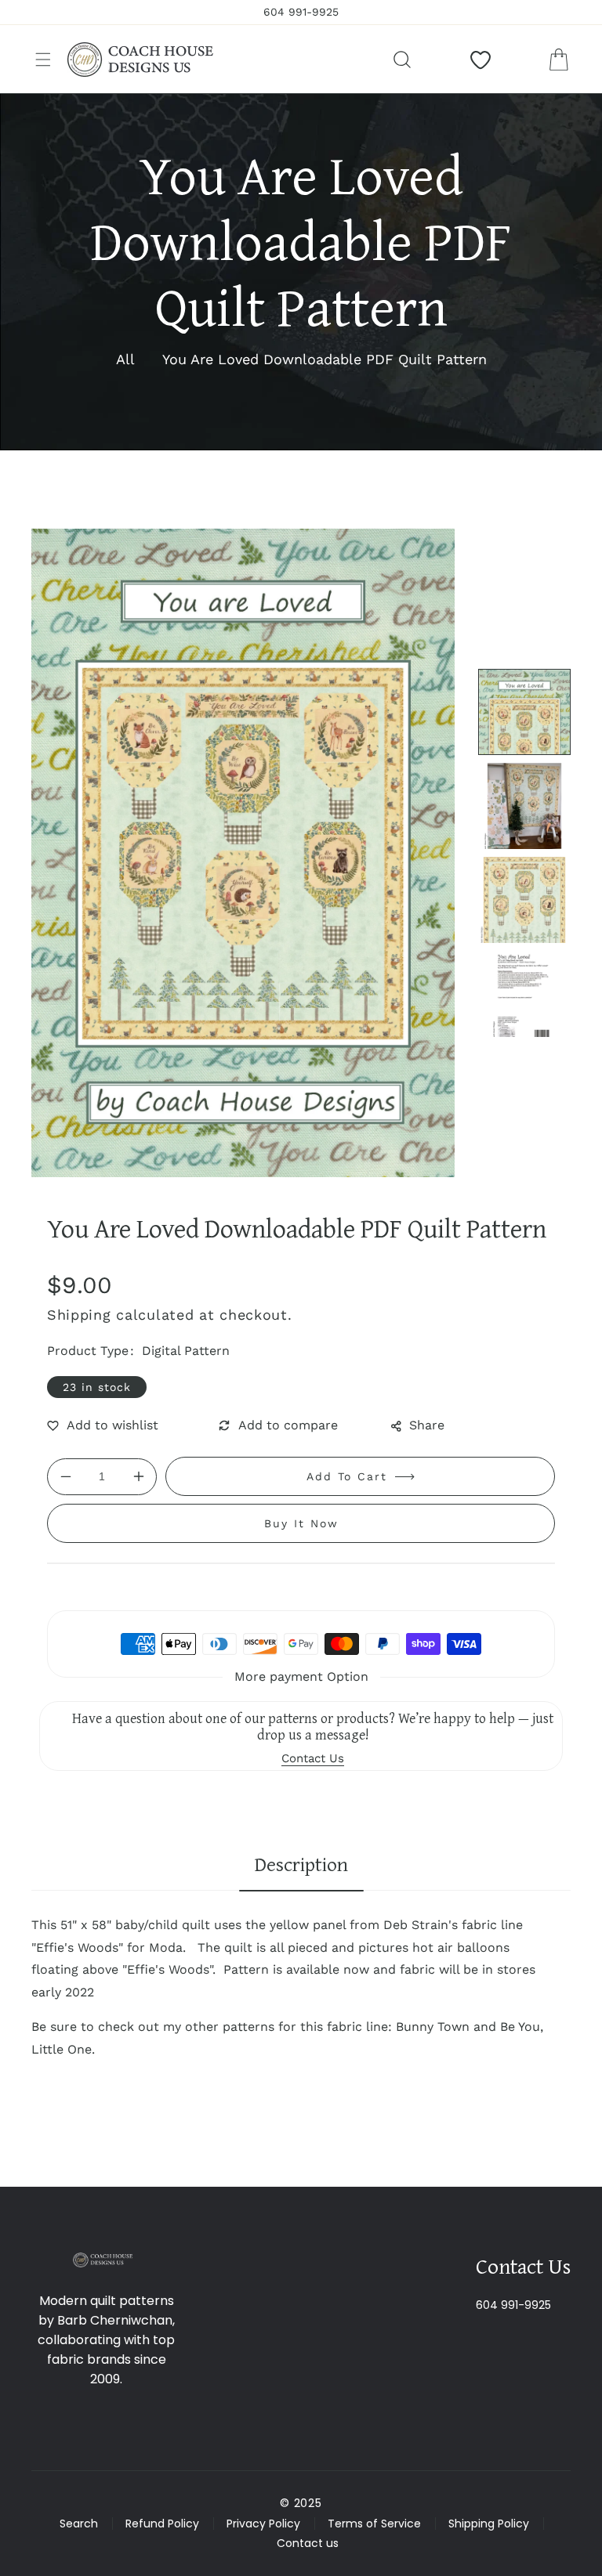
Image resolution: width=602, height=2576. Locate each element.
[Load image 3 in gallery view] (524, 900)
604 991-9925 (513, 2305)
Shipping (79, 1315)
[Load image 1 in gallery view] (524, 712)
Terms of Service (374, 2524)
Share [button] (427, 1425)
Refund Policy (162, 2524)
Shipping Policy (489, 2524)
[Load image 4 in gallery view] (524, 994)
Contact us (308, 2543)
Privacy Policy (263, 2524)
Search (79, 2524)
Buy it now (301, 1523)
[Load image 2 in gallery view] (524, 806)
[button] (43, 60)
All (125, 359)
